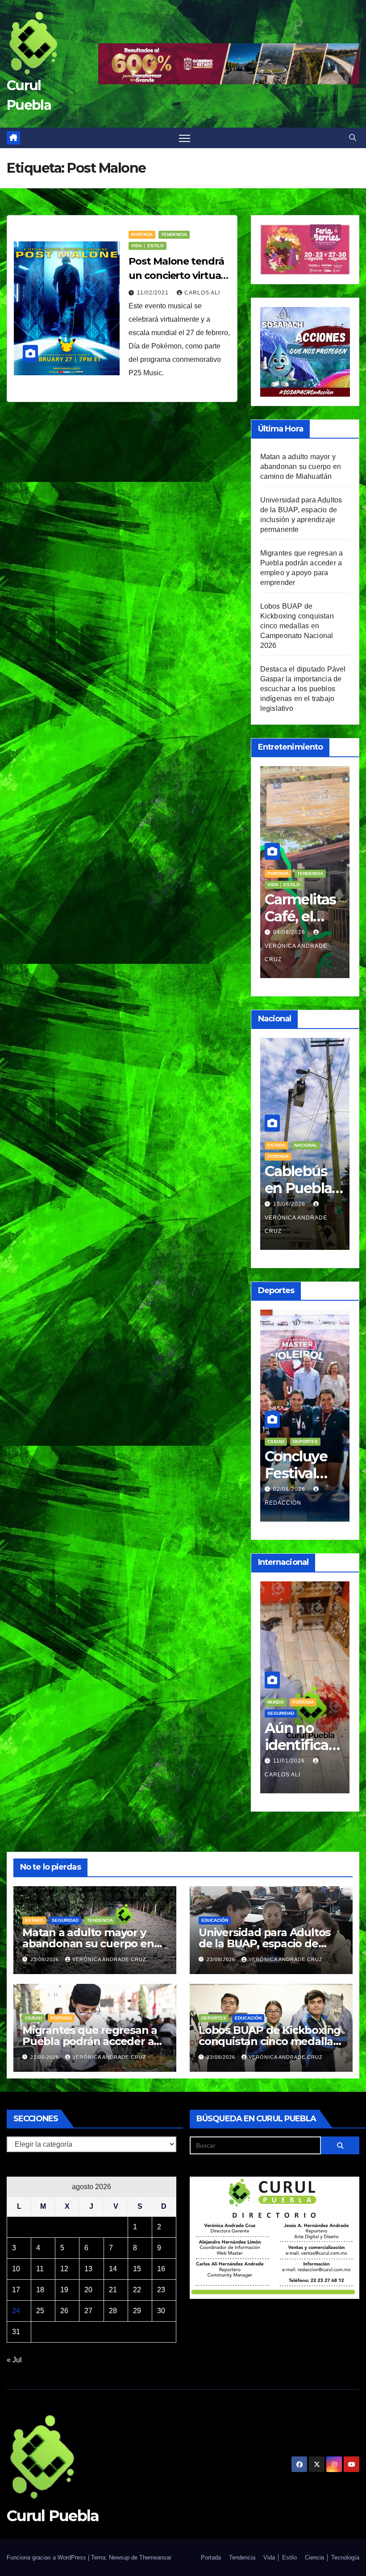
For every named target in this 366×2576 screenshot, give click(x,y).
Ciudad (276, 1441)
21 (113, 2290)
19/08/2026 (290, 1204)
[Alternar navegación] (185, 138)
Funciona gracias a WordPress (47, 2557)
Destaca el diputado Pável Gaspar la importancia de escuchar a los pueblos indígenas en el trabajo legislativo (303, 689)
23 (161, 2290)
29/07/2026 (290, 1489)
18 (40, 2290)
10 (16, 2269)
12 (64, 2269)
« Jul (14, 2360)
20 (88, 2290)
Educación (281, 1145)
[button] (353, 138)
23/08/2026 (46, 1959)
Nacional (314, 1145)
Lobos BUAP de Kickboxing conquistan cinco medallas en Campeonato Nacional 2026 (297, 626)
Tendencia (174, 234)
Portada (142, 234)
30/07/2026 (290, 932)
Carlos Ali (202, 293)
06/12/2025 (290, 1747)
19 (64, 2290)
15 (137, 2269)
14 (113, 2269)
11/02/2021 (154, 293)
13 (88, 2269)
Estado (34, 1920)
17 (16, 2290)
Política (303, 1689)
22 (137, 2290)
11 (40, 2269)
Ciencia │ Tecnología (332, 2557)
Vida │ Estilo (148, 246)
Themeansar (155, 2557)
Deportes (305, 1441)
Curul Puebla (53, 2516)
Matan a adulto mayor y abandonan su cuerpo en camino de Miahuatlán (301, 467)
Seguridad (65, 1920)
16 (161, 2269)
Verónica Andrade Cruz (296, 953)
